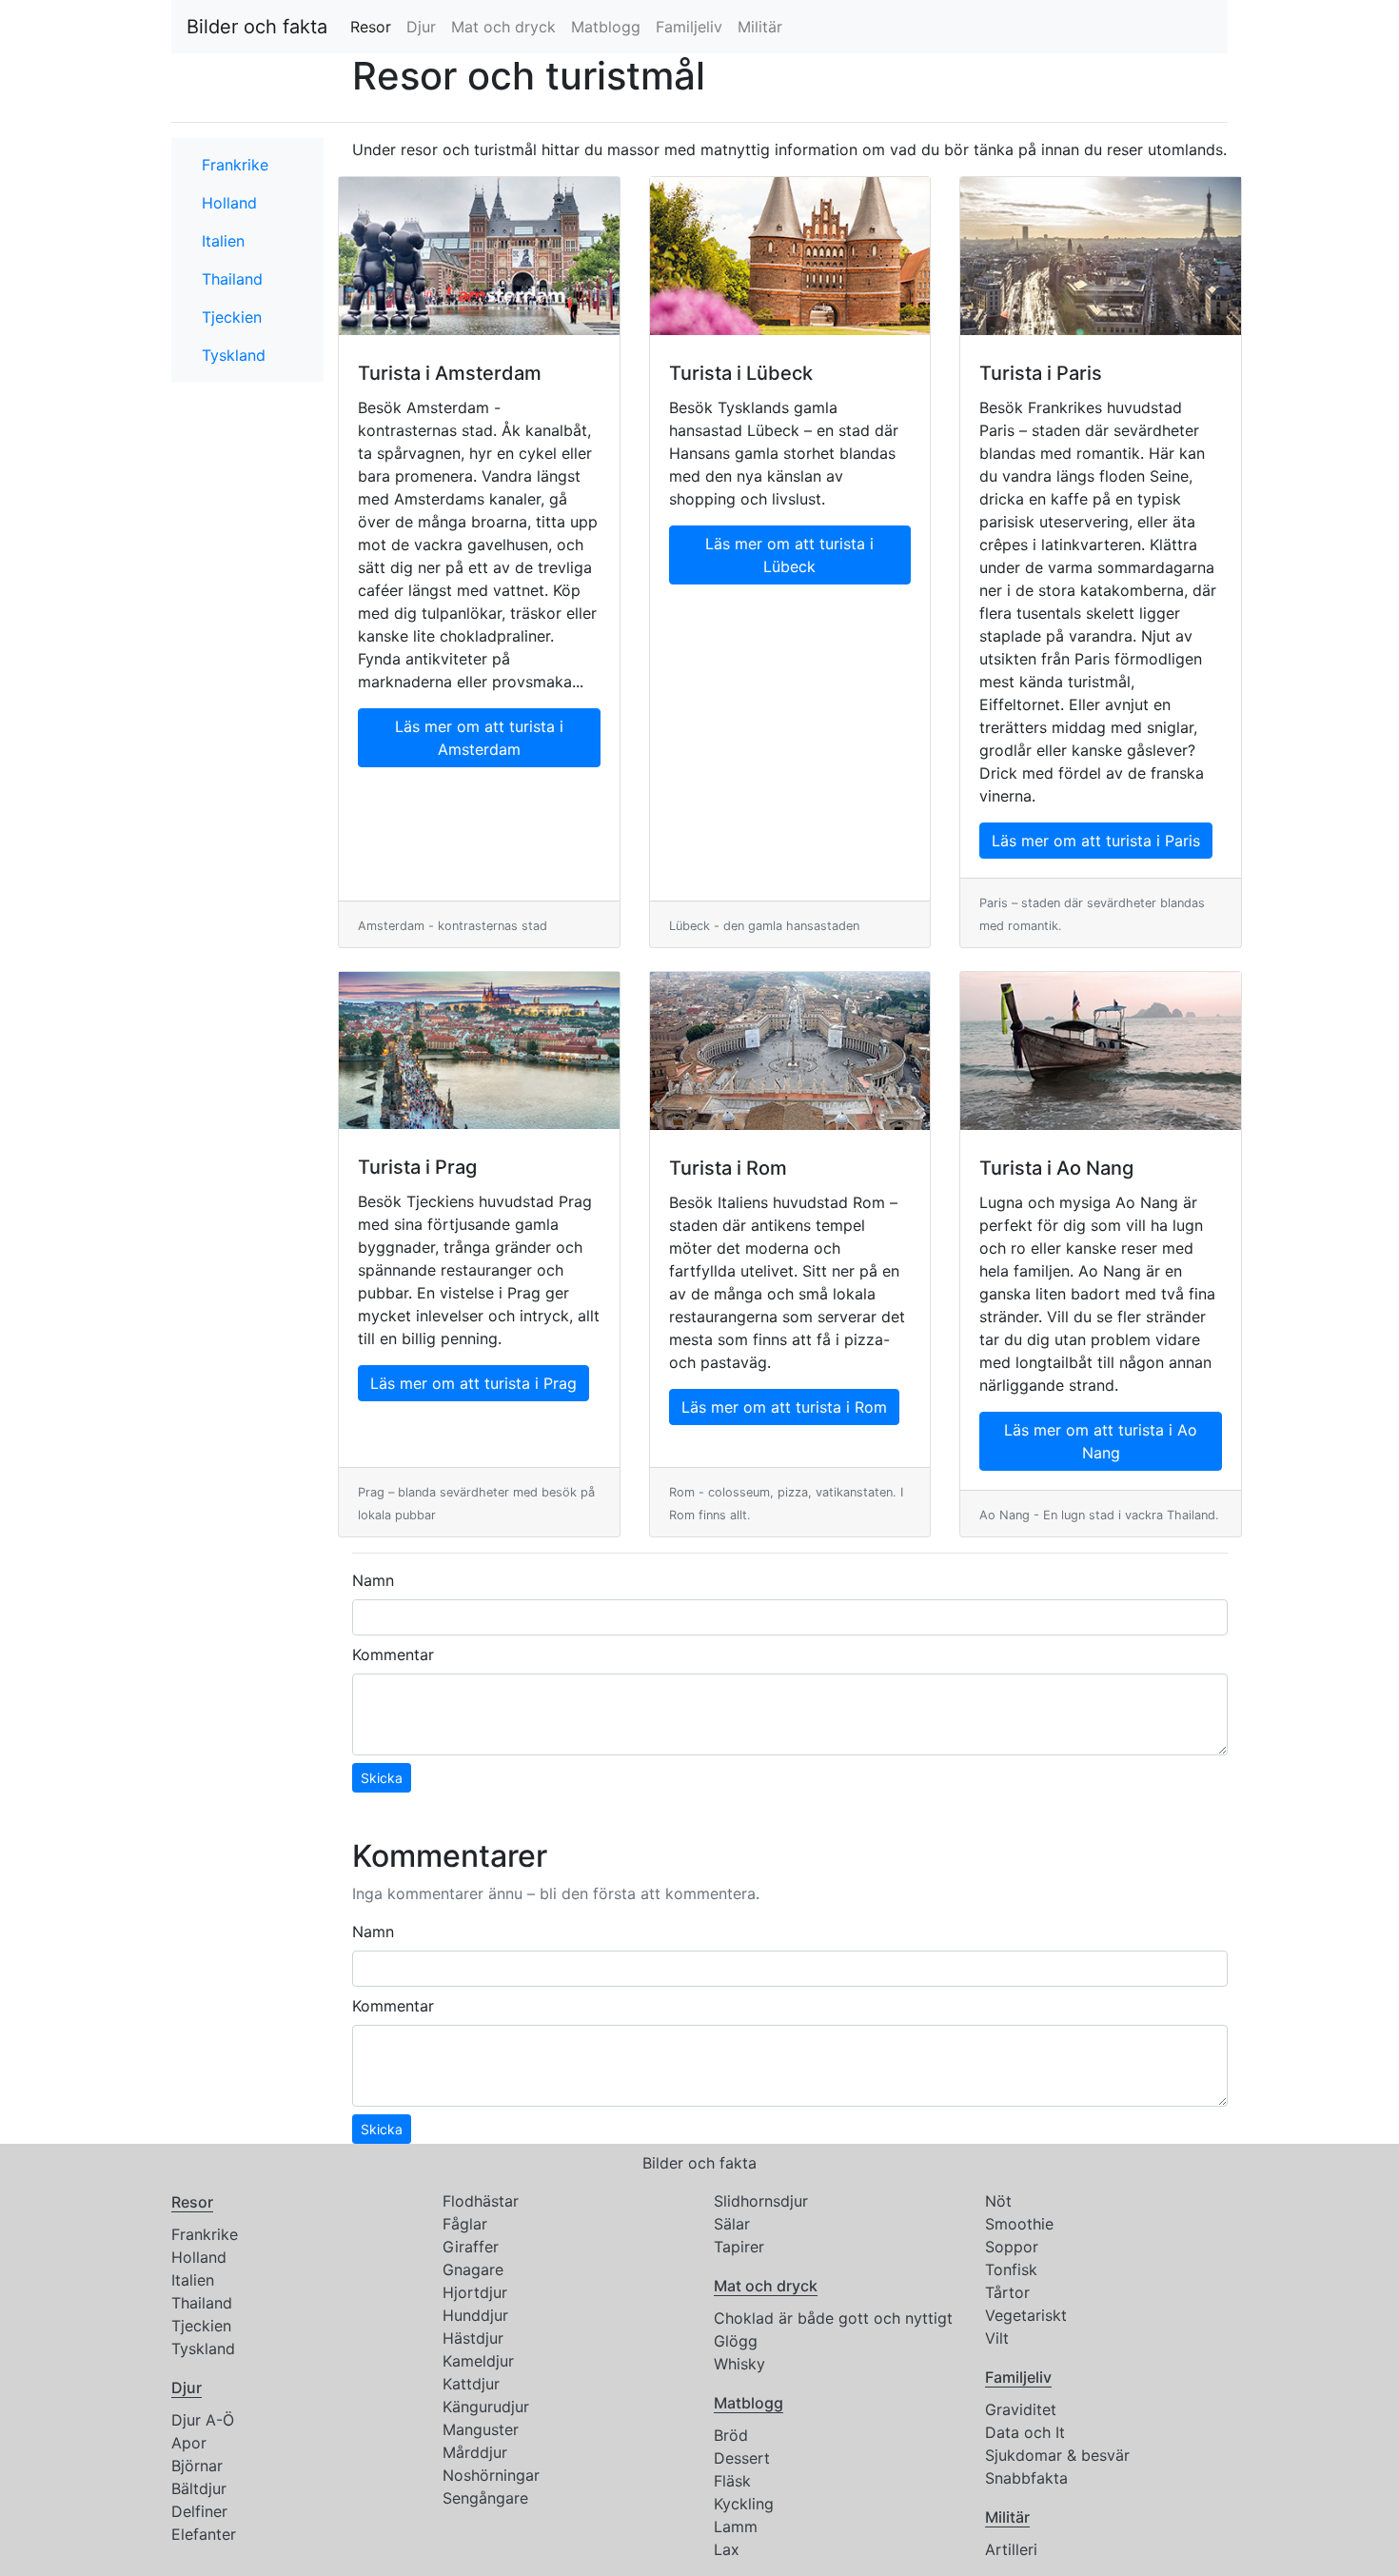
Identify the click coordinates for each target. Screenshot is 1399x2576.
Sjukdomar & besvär (1057, 2455)
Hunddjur (475, 2315)
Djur (421, 27)
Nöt (998, 2201)
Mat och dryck (503, 27)
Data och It (1025, 2432)
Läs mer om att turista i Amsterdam (479, 738)
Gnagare (473, 2269)
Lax (727, 2549)
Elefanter (204, 2534)
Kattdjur (471, 2384)
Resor (374, 27)
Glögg (736, 2341)
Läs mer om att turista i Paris (1096, 841)
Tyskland (234, 355)
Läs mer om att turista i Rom (784, 1407)
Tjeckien (232, 317)
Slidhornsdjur (761, 2201)
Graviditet (1021, 2409)
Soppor (1012, 2247)
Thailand (232, 279)
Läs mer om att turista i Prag (473, 1383)
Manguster (481, 2429)
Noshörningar (491, 2475)
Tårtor (1007, 2292)
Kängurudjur (486, 2407)
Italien (223, 241)
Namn (373, 1580)
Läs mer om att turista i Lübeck (789, 555)
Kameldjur (478, 2361)
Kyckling (744, 2504)
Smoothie (1019, 2224)
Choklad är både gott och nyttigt (833, 2318)
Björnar (197, 2466)
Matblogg (606, 27)
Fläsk (732, 2481)
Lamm (736, 2526)
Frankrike (235, 165)
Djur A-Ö (203, 2420)
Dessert (742, 2458)
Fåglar (465, 2224)
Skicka (382, 1778)
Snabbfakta (1026, 2478)
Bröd (731, 2435)
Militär (760, 27)
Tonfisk (1011, 2269)
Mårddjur (475, 2452)
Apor (189, 2443)
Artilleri (1011, 2549)
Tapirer (739, 2247)
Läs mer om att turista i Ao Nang (1101, 1441)
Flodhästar (481, 2201)
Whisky (739, 2364)
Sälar (732, 2224)
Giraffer (471, 2247)
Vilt (997, 2338)
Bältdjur (199, 2488)
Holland (229, 203)
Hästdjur (473, 2338)
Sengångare (485, 2498)
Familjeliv (689, 27)
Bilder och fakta (257, 27)
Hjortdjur (475, 2292)
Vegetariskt (1026, 2315)
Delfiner (199, 2511)
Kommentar (393, 1655)
